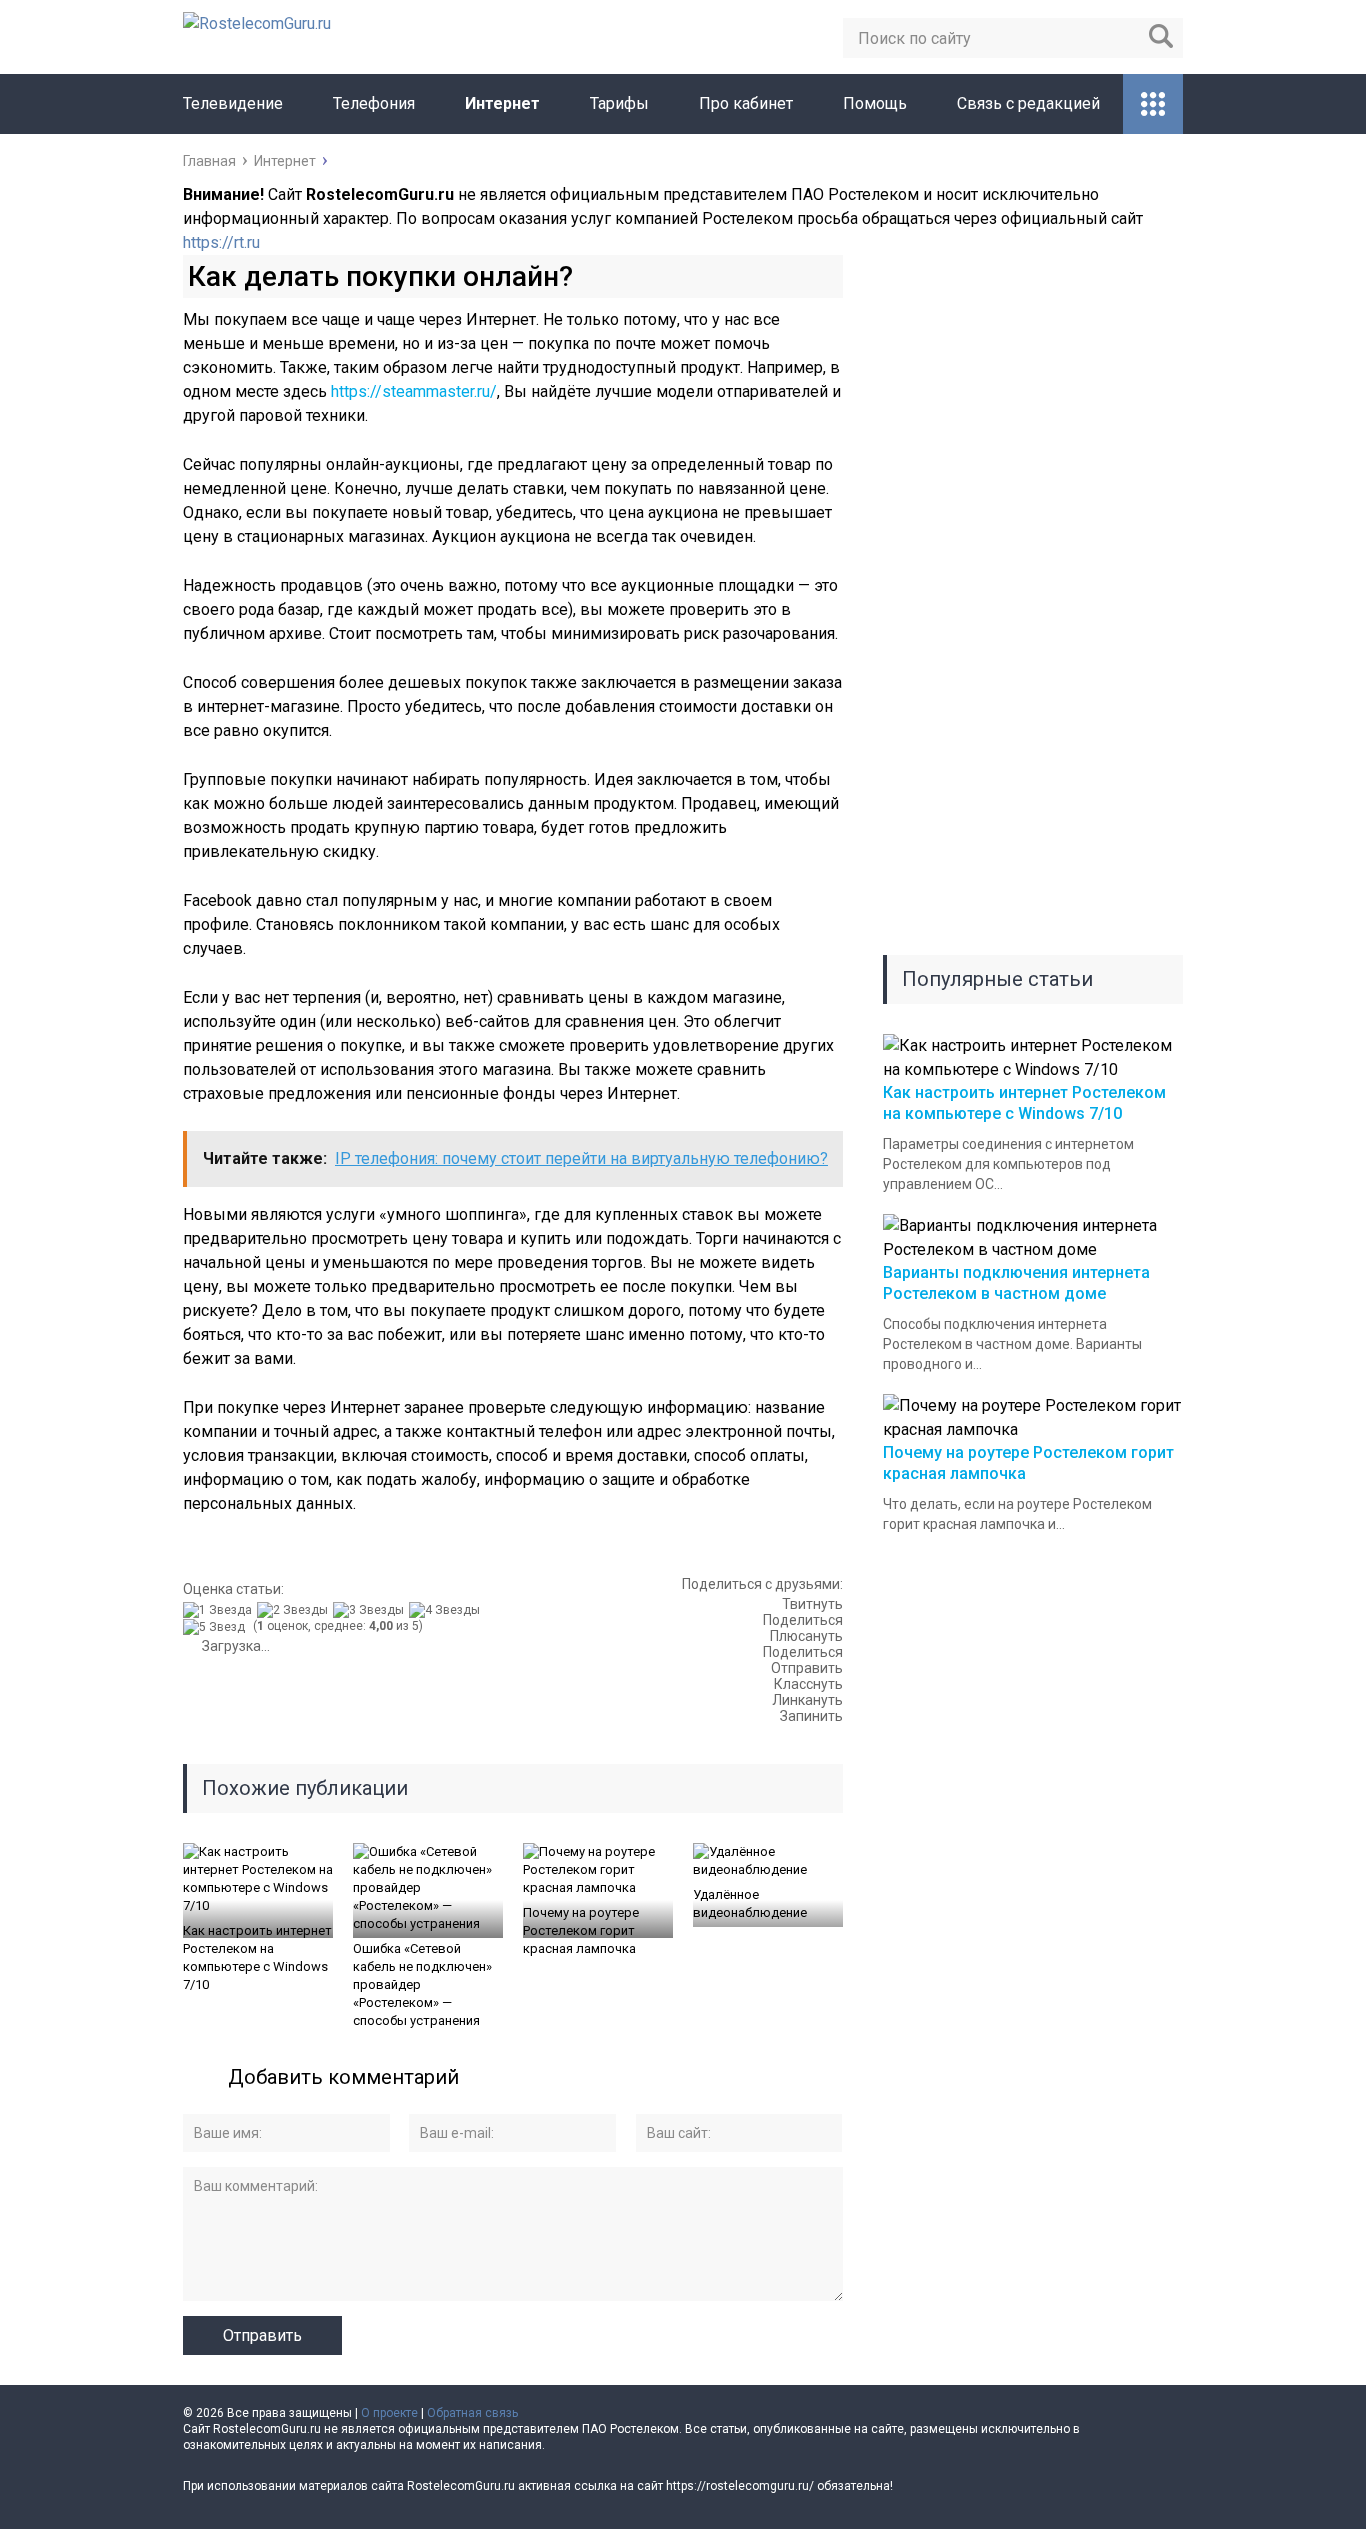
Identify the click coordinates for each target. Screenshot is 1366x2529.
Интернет (502, 103)
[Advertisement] (1033, 605)
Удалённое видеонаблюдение (750, 1903)
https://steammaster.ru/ (414, 391)
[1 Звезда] (220, 1610)
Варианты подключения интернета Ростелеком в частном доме (1016, 1283)
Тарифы (619, 103)
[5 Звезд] (216, 1627)
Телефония (374, 103)
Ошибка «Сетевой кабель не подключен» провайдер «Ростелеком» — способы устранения (422, 1984)
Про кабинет (746, 103)
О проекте (389, 2413)
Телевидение (233, 103)
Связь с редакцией (1028, 103)
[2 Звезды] (295, 1610)
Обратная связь (472, 2413)
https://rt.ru (221, 242)
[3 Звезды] (371, 1610)
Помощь (875, 103)
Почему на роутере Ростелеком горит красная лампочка (581, 1930)
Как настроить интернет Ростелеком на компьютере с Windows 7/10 (257, 1957)
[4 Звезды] (447, 1610)
